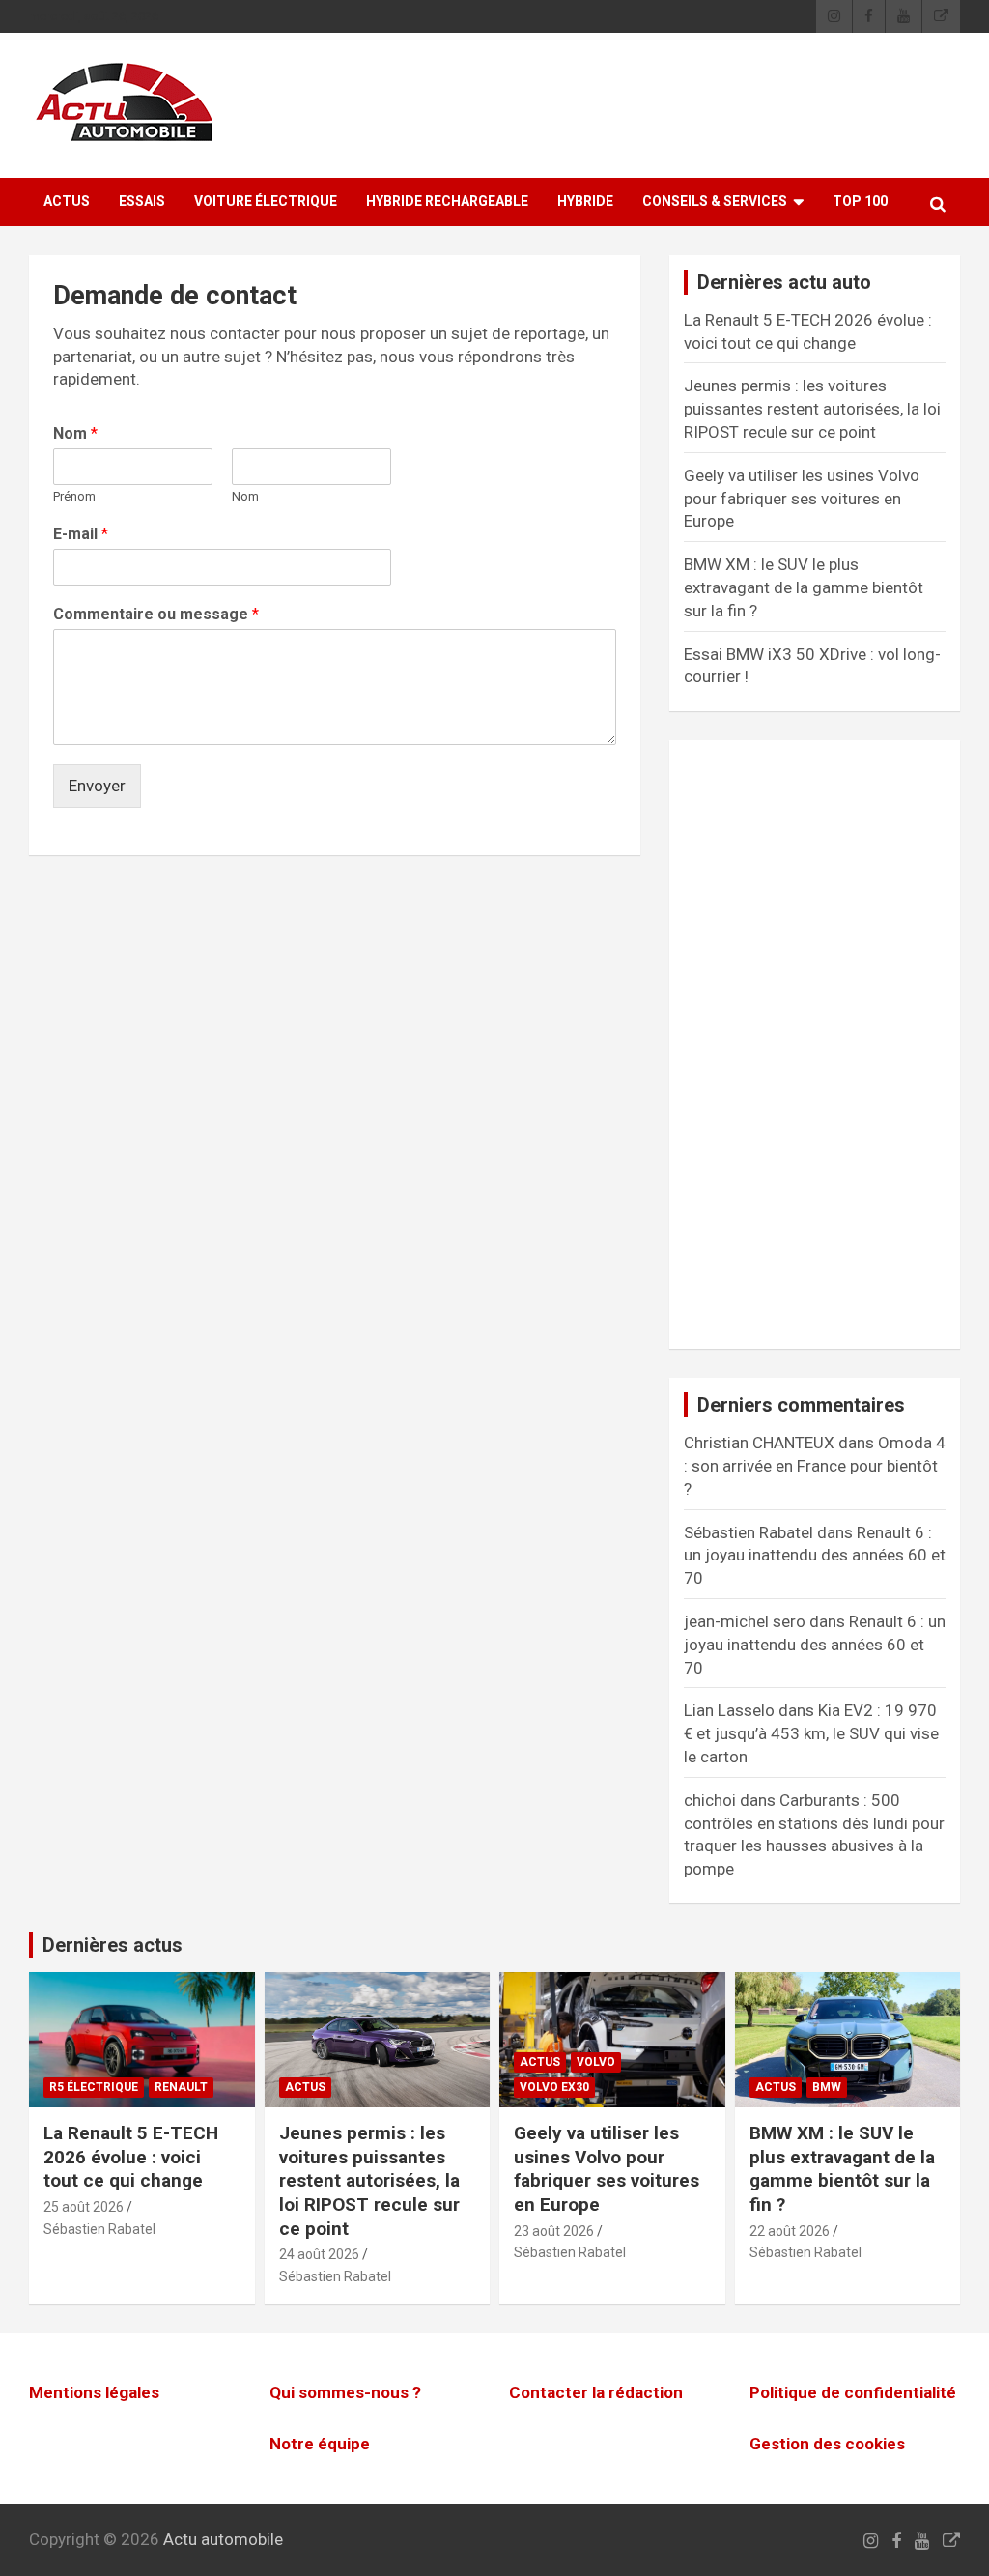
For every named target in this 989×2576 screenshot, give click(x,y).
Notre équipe (320, 2444)
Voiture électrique (266, 201)
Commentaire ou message (156, 614)
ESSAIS (142, 201)
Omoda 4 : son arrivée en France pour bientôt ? (815, 1466)
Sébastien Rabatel (99, 2229)
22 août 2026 (790, 2231)
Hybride (585, 201)
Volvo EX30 (554, 2087)
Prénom (74, 496)
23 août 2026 (554, 2231)
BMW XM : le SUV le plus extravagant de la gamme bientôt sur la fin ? (804, 587)
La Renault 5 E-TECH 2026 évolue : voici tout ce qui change (131, 2157)
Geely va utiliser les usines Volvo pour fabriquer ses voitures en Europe (802, 499)
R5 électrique (94, 2087)
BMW (827, 2087)
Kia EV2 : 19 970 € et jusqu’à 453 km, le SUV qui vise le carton (811, 1733)
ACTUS (67, 201)
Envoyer (97, 786)
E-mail (81, 534)
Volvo (596, 2062)
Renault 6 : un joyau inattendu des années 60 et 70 (815, 1556)
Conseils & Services (715, 201)
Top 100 (860, 201)
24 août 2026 (319, 2254)
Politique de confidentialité (853, 2392)
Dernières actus (113, 1945)
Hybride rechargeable (447, 201)
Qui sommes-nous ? (345, 2392)
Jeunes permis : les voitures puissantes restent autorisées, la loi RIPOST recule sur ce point (812, 409)
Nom (75, 433)
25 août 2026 (84, 2207)
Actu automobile (223, 2539)
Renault (181, 2087)
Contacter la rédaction (596, 2392)
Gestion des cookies (827, 2444)
